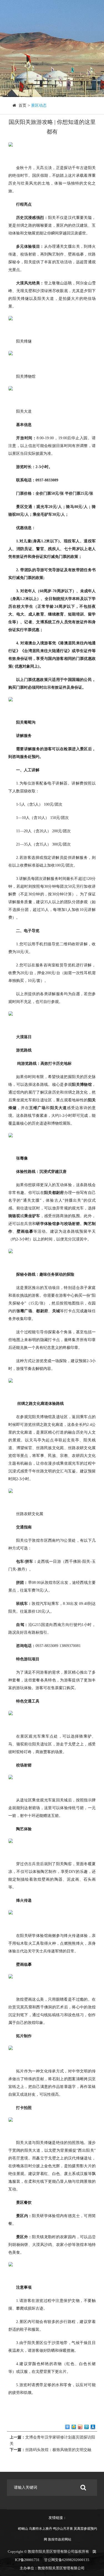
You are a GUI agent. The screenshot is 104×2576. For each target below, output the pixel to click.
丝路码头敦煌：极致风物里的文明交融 (58, 2450)
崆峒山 (23, 2529)
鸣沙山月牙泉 (63, 2529)
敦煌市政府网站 (60, 2539)
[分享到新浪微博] (80, 2427)
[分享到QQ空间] (74, 2427)
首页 (22, 105)
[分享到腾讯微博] (87, 2427)
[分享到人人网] (93, 2427)
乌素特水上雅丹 (40, 2529)
